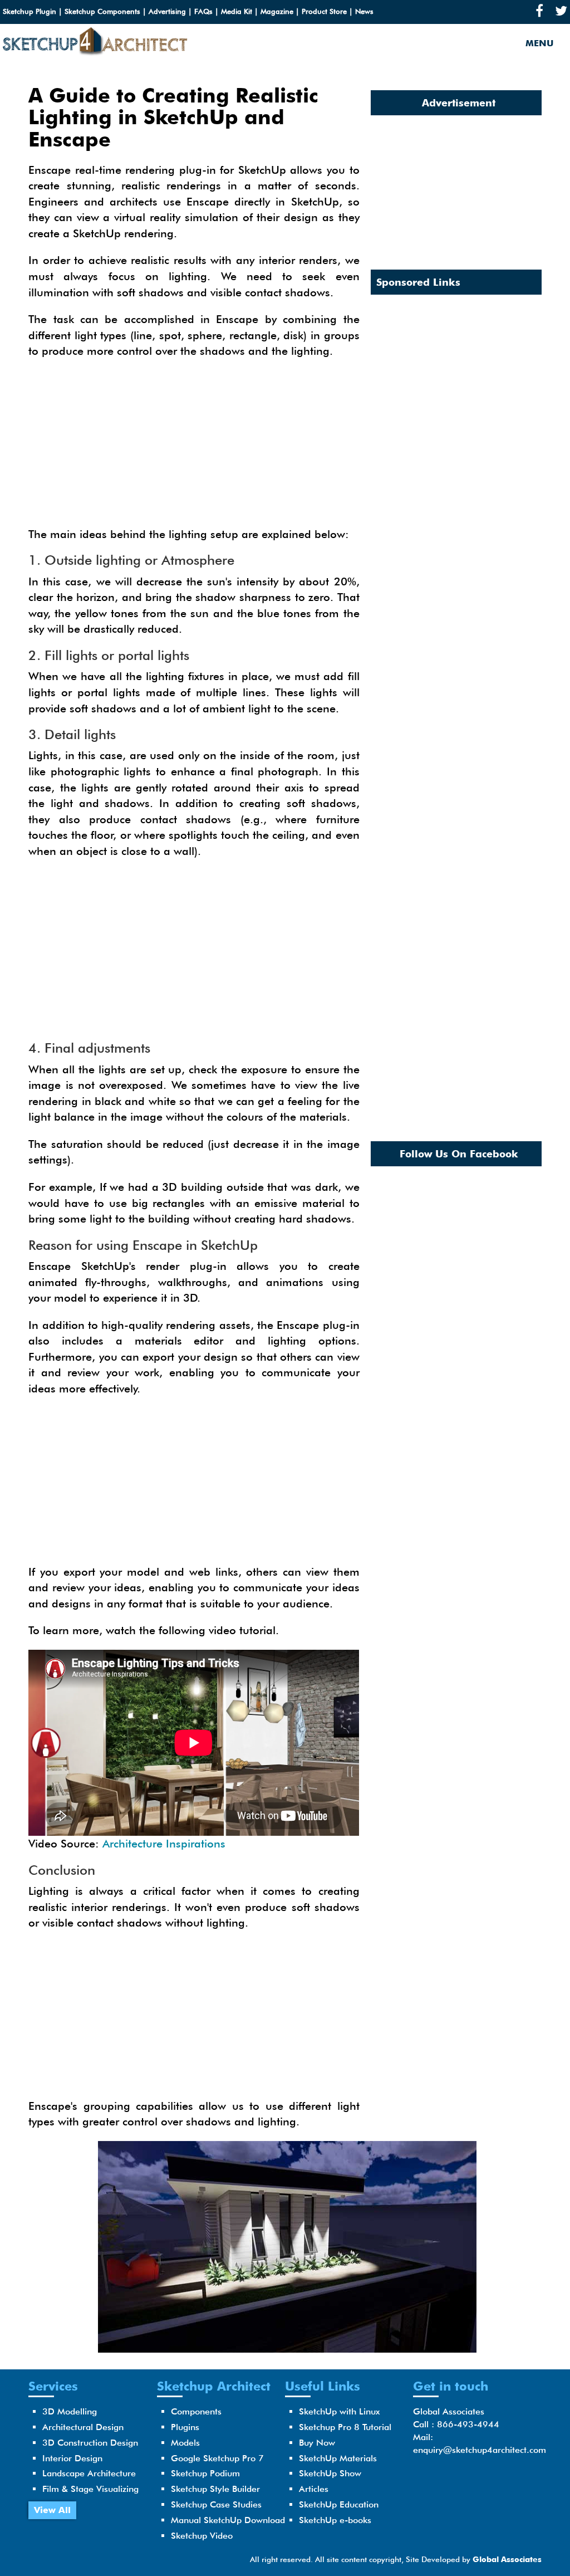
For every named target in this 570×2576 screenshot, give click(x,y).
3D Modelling (70, 2411)
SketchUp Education (339, 2504)
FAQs (203, 11)
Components (196, 2411)
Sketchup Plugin (30, 11)
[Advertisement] (194, 448)
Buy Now (317, 2443)
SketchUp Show (330, 2473)
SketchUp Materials (338, 2458)
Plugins (185, 2427)
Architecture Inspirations (164, 1844)
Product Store (324, 11)
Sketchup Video (202, 2536)
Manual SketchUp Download (228, 2520)
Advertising (167, 11)
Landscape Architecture (89, 2473)
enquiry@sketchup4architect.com (480, 2450)
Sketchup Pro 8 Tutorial (345, 2427)
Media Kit (237, 11)
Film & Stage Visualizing (90, 2489)
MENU (539, 43)
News (364, 11)
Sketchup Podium (205, 2473)
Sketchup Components (102, 11)
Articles (314, 2489)
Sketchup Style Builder (215, 2489)
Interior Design (72, 2458)
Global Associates (507, 2559)
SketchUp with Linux (339, 2411)
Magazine (277, 11)
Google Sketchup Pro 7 (217, 2458)
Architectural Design (83, 2427)
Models (185, 2443)
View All (52, 2510)
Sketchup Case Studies (216, 2504)
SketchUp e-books (335, 2520)
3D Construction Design (90, 2443)
